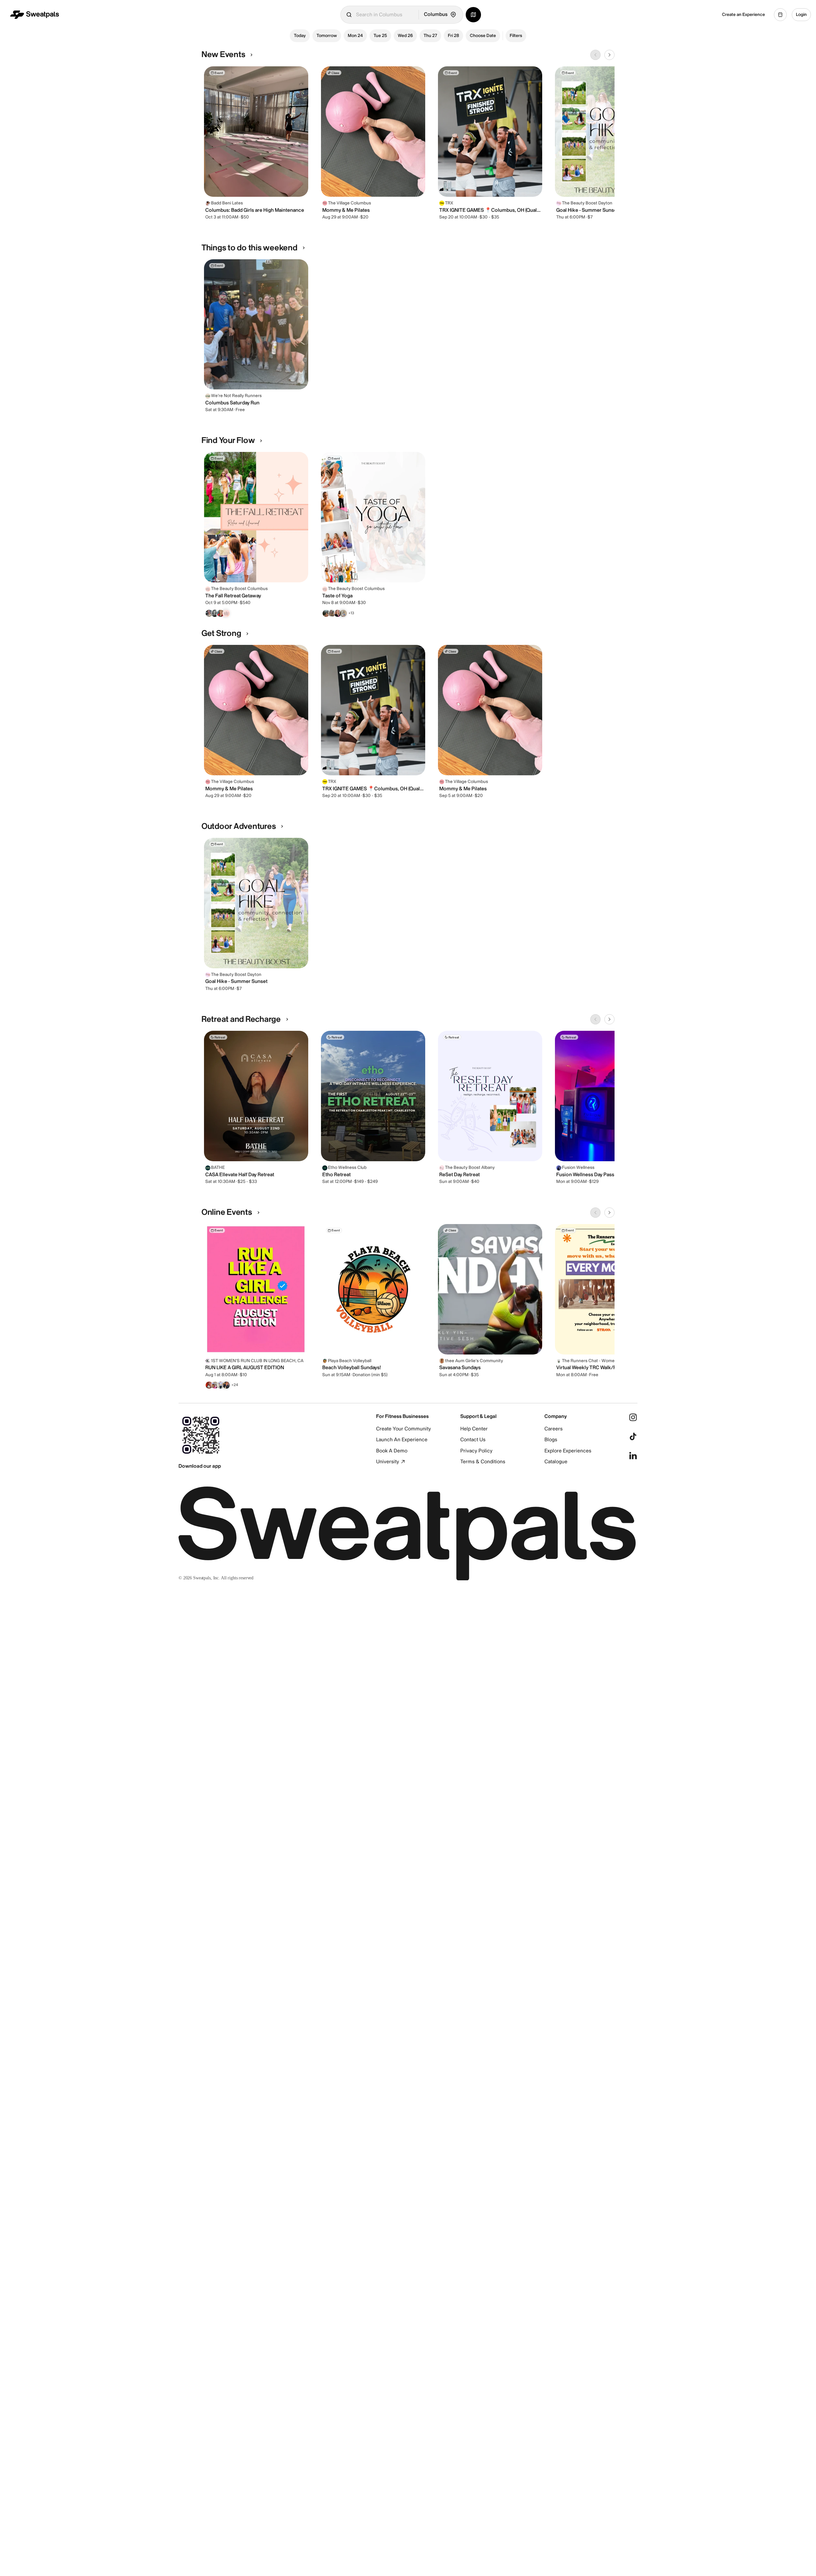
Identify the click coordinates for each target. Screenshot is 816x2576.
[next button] (609, 55)
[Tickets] (780, 15)
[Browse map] (473, 15)
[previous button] (595, 55)
